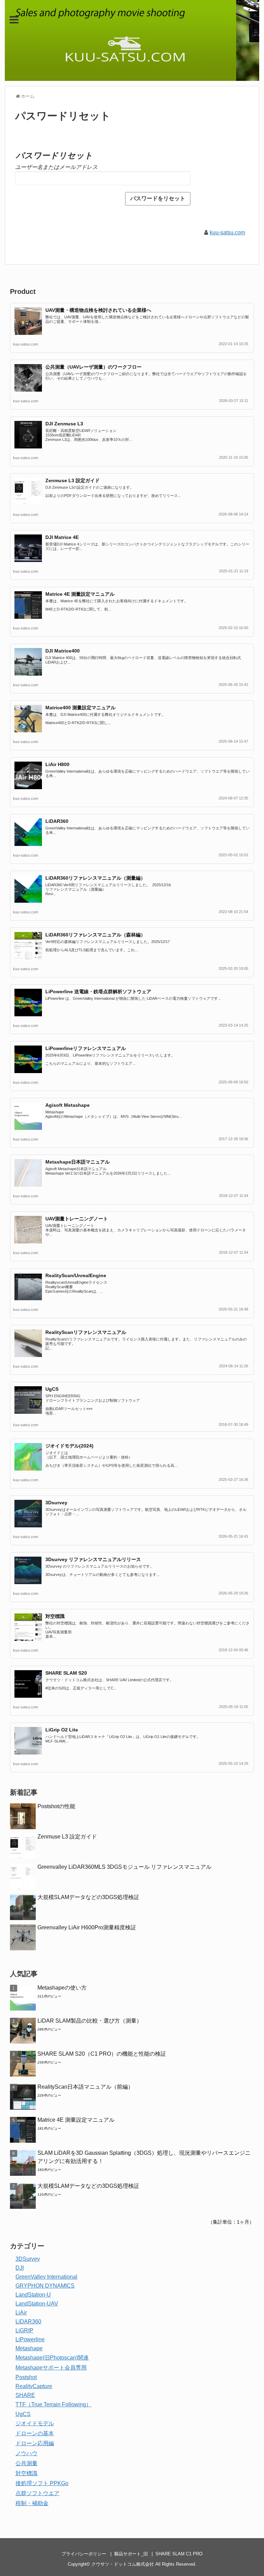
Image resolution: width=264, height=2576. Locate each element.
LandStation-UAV (37, 2304)
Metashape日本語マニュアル (78, 1162)
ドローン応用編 (35, 2443)
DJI (20, 2268)
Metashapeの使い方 (62, 1988)
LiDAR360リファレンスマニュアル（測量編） (95, 878)
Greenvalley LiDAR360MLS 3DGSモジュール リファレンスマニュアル (124, 1867)
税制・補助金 (32, 2503)
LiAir (21, 2313)
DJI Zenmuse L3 (64, 424)
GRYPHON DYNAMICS (45, 2286)
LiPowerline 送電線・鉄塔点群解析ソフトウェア (98, 992)
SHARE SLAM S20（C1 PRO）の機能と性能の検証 (102, 2054)
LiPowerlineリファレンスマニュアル (86, 1048)
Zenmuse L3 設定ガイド (73, 480)
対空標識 (55, 1616)
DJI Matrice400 (63, 651)
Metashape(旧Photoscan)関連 (52, 2358)
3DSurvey (28, 2259)
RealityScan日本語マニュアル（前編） (85, 2087)
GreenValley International (46, 2277)
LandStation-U (33, 2295)
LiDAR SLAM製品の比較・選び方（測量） (90, 2021)
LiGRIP (24, 2330)
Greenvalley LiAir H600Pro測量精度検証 (87, 1927)
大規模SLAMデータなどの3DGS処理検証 (88, 1897)
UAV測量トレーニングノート (77, 1219)
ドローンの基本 (35, 2433)
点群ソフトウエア (37, 2493)
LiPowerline (30, 2339)
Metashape (29, 2348)
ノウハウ (26, 2453)
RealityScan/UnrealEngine (76, 1275)
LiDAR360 (57, 821)
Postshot (26, 2377)
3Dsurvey (56, 1503)
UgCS (52, 1389)
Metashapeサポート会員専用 (51, 2368)
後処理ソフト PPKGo (42, 2483)
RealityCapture (34, 2386)
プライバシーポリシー (84, 2554)
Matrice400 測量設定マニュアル (80, 708)
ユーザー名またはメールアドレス (56, 167)
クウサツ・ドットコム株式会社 (123, 2564)
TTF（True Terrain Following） (53, 2404)
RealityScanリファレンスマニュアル (86, 1332)
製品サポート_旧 (131, 2554)
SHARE (25, 2395)
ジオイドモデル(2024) (69, 1446)
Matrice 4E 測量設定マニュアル (80, 594)
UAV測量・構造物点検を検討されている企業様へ (98, 310)
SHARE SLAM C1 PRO (179, 2554)
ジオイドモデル (35, 2423)
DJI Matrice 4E (62, 537)
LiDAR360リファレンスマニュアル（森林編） (95, 935)
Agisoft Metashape (68, 1105)
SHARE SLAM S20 (66, 1673)
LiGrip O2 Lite (62, 1730)
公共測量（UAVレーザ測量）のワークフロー (93, 367)
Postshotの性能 (56, 1806)
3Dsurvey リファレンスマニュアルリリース (93, 1559)
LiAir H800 (57, 764)
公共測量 (26, 2463)
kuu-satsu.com (227, 232)
